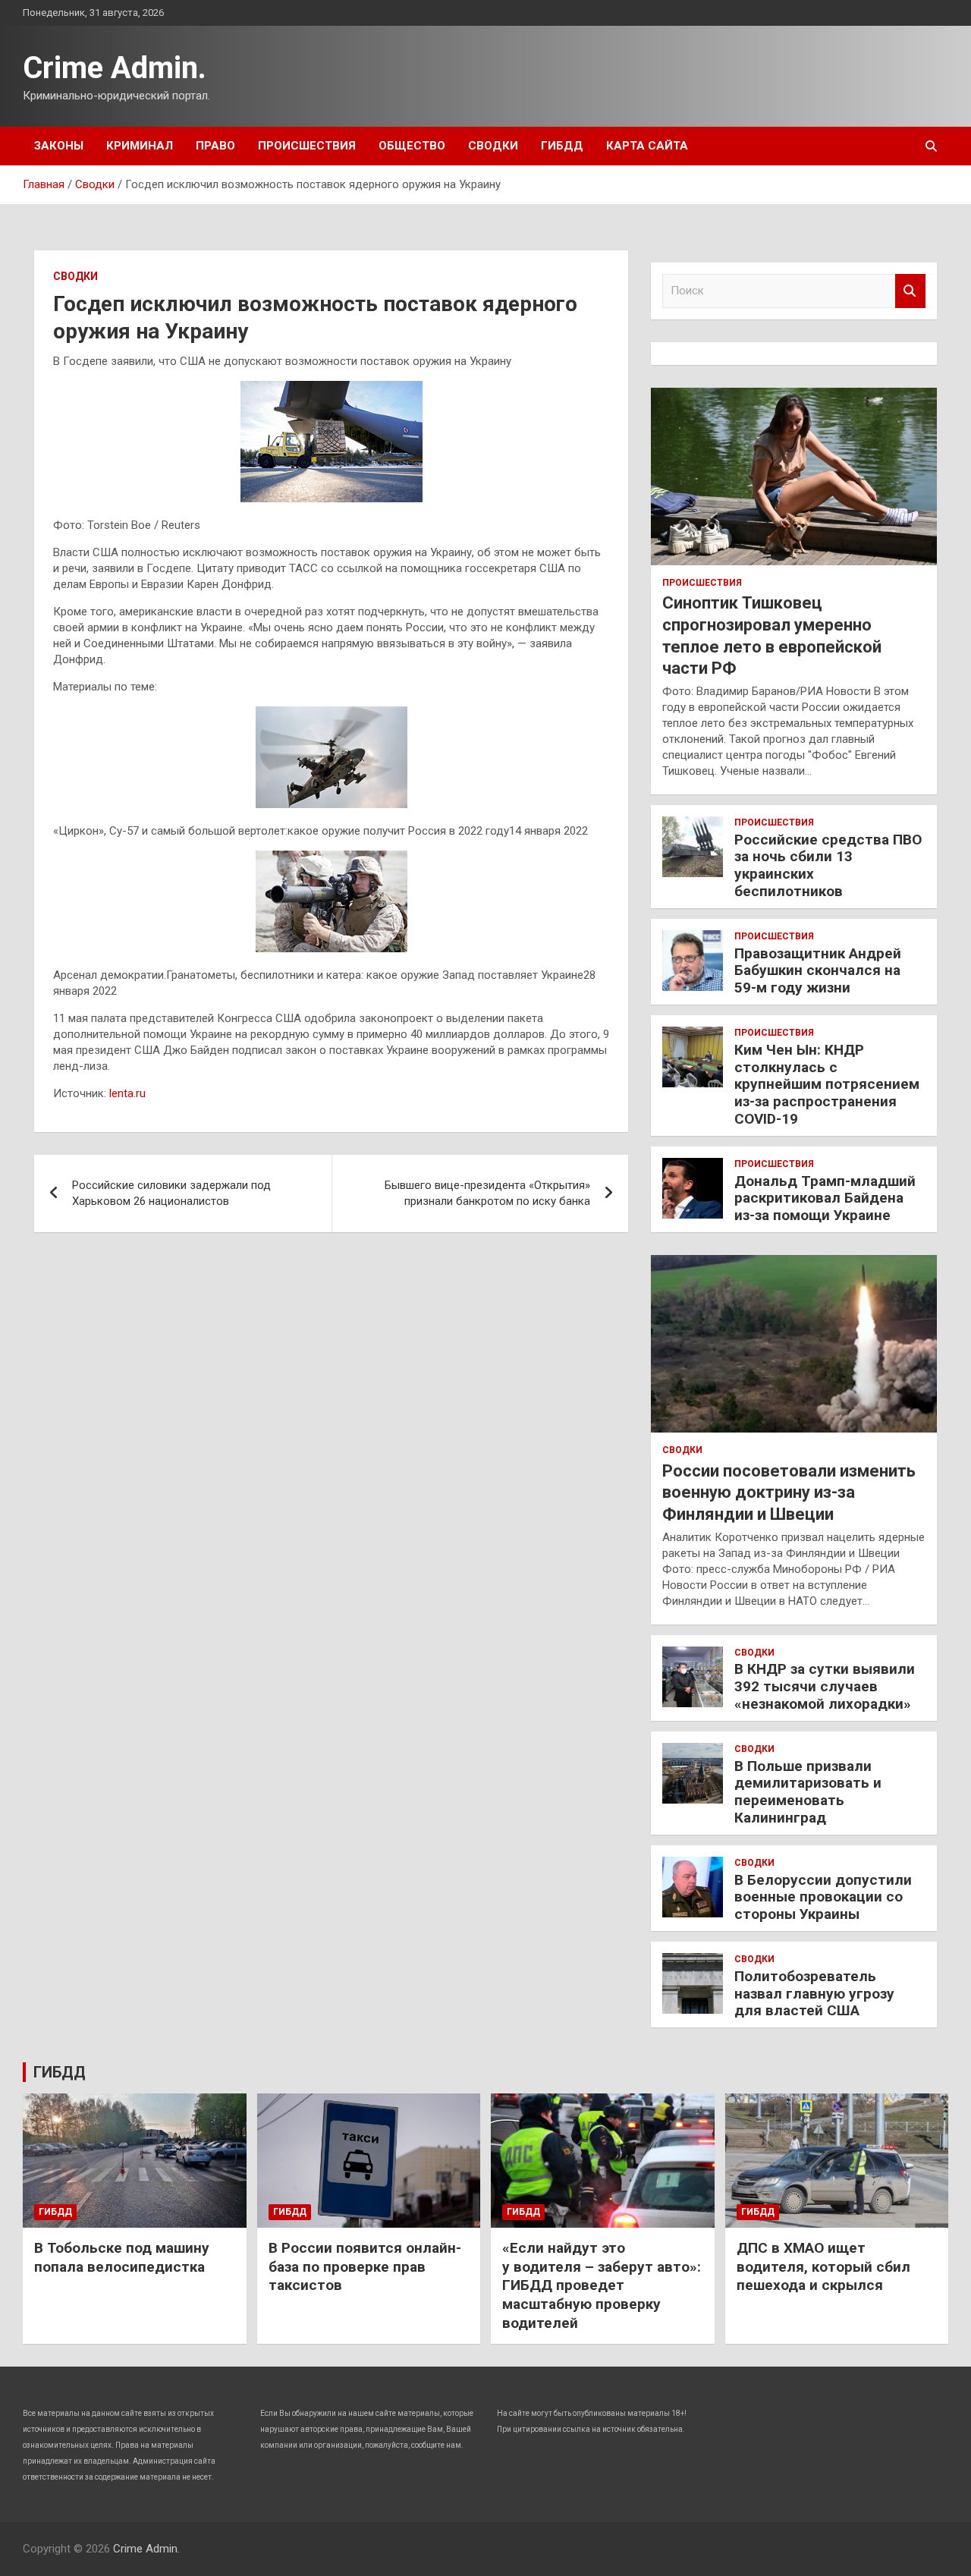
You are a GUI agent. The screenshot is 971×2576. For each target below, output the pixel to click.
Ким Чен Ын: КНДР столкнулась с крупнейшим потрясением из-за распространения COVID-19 (827, 1084)
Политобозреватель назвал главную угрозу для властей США (814, 1994)
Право (215, 146)
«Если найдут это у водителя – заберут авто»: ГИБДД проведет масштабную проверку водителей (602, 2285)
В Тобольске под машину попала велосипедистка (122, 2257)
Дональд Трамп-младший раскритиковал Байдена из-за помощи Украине (825, 1198)
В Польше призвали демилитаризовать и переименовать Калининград (808, 1792)
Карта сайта (647, 146)
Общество (412, 146)
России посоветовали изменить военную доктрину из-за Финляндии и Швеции (789, 1492)
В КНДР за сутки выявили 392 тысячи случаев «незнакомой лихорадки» (825, 1686)
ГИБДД (562, 146)
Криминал (140, 146)
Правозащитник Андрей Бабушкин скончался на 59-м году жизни (818, 971)
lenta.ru (127, 1093)
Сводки (493, 146)
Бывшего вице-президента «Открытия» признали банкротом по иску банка (487, 1193)
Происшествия (307, 146)
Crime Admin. (115, 68)
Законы (59, 146)
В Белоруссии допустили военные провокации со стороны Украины (823, 1897)
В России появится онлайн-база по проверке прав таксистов (365, 2266)
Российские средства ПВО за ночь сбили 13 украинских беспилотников (828, 865)
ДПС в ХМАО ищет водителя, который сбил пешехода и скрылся (823, 2266)
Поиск (910, 291)
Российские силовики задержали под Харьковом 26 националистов (171, 1193)
